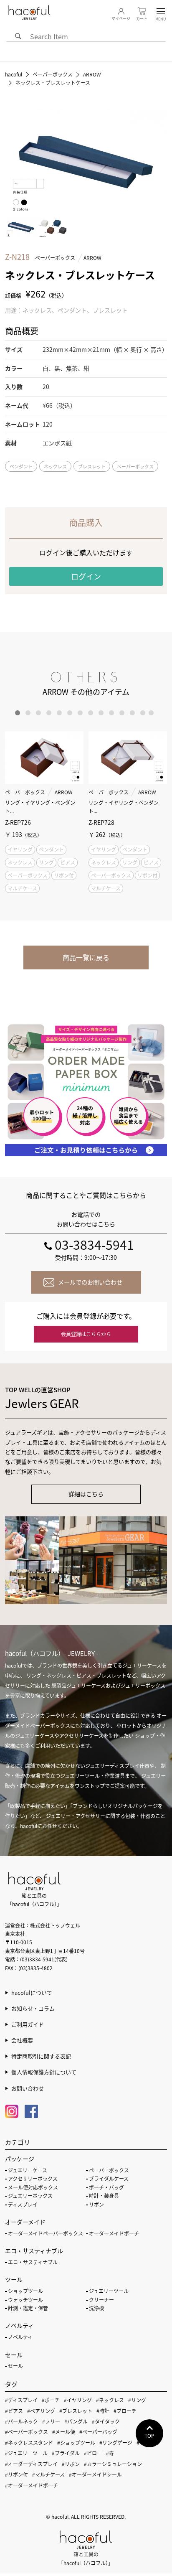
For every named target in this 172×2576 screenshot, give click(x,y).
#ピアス (14, 2411)
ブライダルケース (109, 2178)
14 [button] (151, 713)
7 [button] (80, 713)
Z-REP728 (101, 822)
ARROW (92, 258)
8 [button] (91, 713)
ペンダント (21, 466)
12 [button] (132, 713)
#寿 (110, 2453)
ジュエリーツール (109, 2291)
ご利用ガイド (28, 2024)
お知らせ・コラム (33, 2008)
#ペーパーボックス (27, 2432)
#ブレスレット (76, 2411)
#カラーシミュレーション (113, 2464)
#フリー (51, 2421)
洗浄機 (96, 2308)
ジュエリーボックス (30, 2196)
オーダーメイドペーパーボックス (46, 2233)
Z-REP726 (18, 822)
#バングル (76, 2421)
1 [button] (18, 713)
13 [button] (143, 713)
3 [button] (38, 713)
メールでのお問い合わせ (90, 1282)
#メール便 (64, 2432)
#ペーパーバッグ (98, 2432)
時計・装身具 (104, 2196)
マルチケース (22, 888)
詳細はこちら (86, 1494)
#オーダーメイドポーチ (32, 2485)
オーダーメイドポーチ (114, 2233)
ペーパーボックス (55, 258)
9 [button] (101, 713)
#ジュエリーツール (26, 2453)
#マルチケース (48, 2474)
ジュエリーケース (28, 2170)
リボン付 (64, 875)
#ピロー (93, 2453)
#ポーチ (51, 2400)
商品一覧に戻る (86, 957)
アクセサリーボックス (33, 2178)
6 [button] (70, 713)
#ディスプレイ (21, 2400)
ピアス (68, 862)
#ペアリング (41, 2411)
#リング (137, 2400)
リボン (96, 2204)
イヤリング (20, 849)
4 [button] (49, 713)
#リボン (71, 2464)
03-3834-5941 (94, 1244)
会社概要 (22, 2040)
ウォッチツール (25, 2300)
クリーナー (101, 2300)
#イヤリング (78, 2400)
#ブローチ (125, 2411)
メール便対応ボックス (33, 2187)
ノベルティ (20, 2337)
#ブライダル (66, 2453)
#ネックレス (110, 2400)
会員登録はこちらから (86, 1334)
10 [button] (111, 713)
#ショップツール (76, 2442)
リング (46, 862)
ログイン (86, 576)
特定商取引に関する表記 (41, 2056)
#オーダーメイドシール (95, 2474)
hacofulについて (32, 1992)
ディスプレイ (23, 2204)
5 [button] (59, 713)
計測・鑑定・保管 (28, 2308)
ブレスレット (92, 466)
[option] (44, 813)
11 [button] (122, 713)
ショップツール (25, 2291)
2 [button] (28, 713)
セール (15, 2366)
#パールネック (21, 2421)
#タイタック (106, 2421)
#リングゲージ (116, 2442)
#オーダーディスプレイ (31, 2464)
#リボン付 (16, 2474)
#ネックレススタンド (29, 2442)
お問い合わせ (28, 2088)
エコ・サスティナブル (33, 2262)
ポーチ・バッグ (106, 2187)
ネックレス (55, 466)
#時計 (103, 2411)
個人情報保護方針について (44, 2072)
